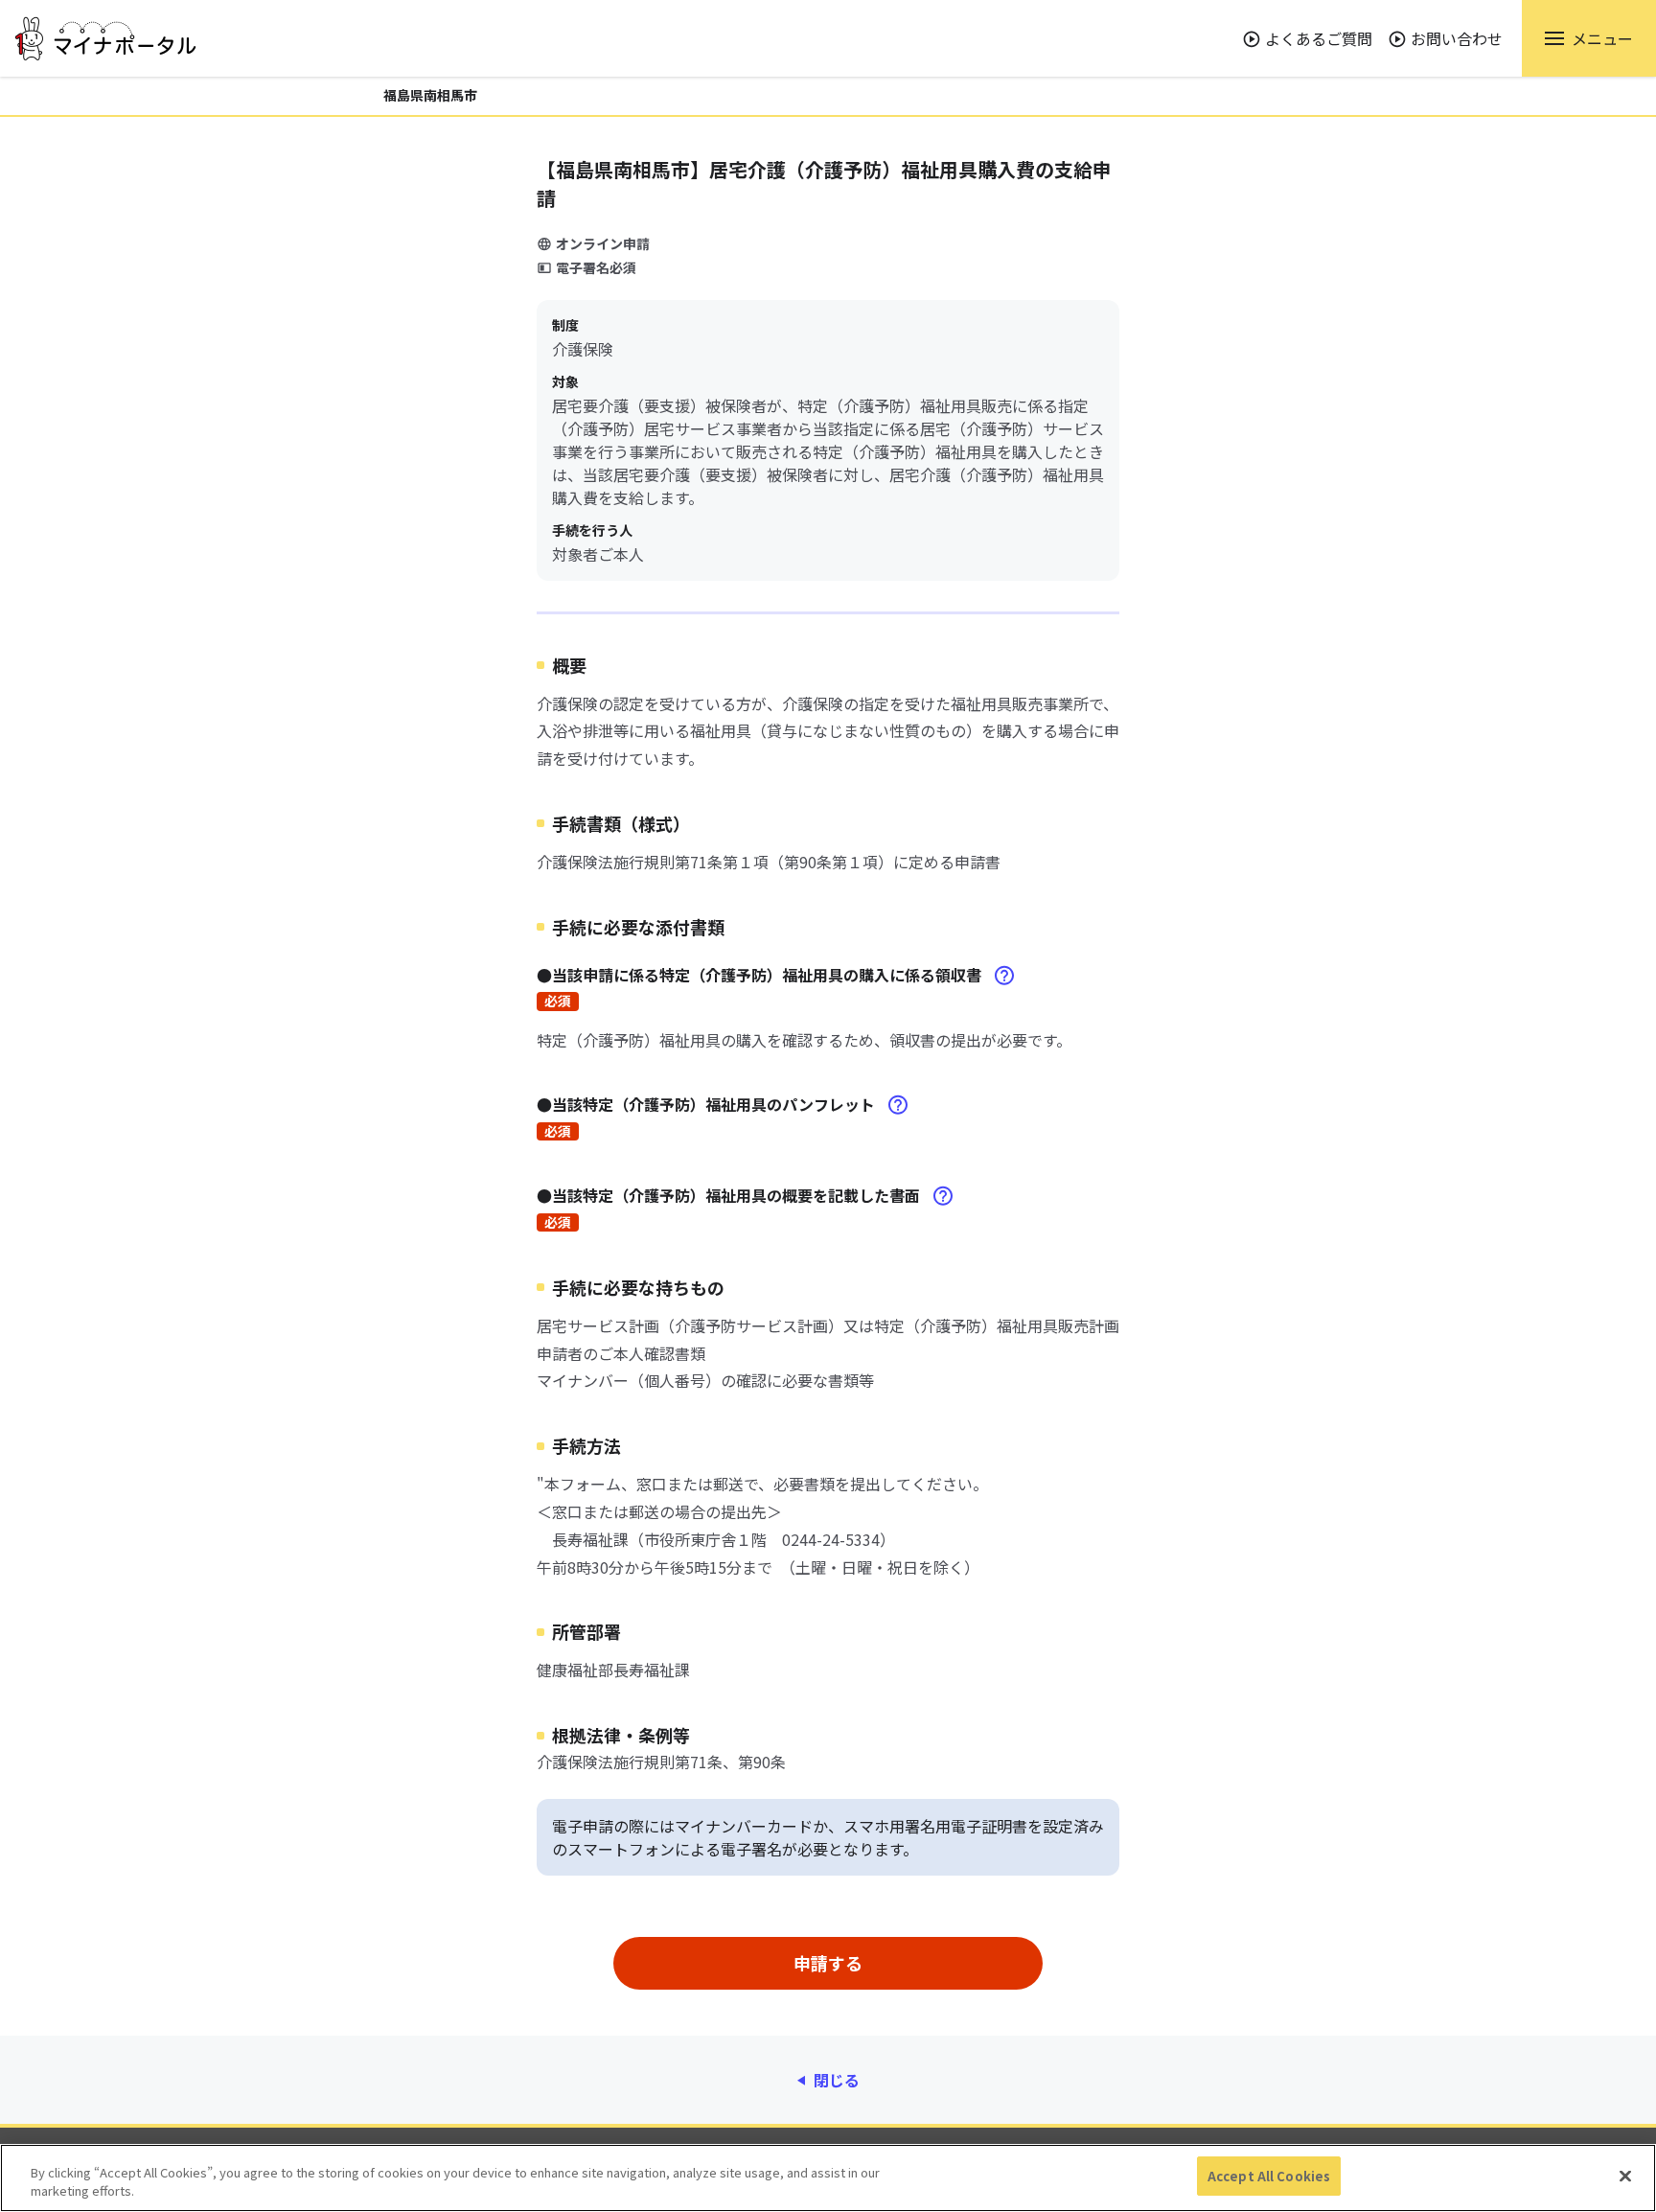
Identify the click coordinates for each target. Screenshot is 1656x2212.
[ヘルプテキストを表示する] (1004, 976)
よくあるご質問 (1319, 38)
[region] (828, 2178)
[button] (1589, 38)
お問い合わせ (1457, 38)
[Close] (1625, 2176)
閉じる (837, 2080)
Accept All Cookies (1269, 2176)
